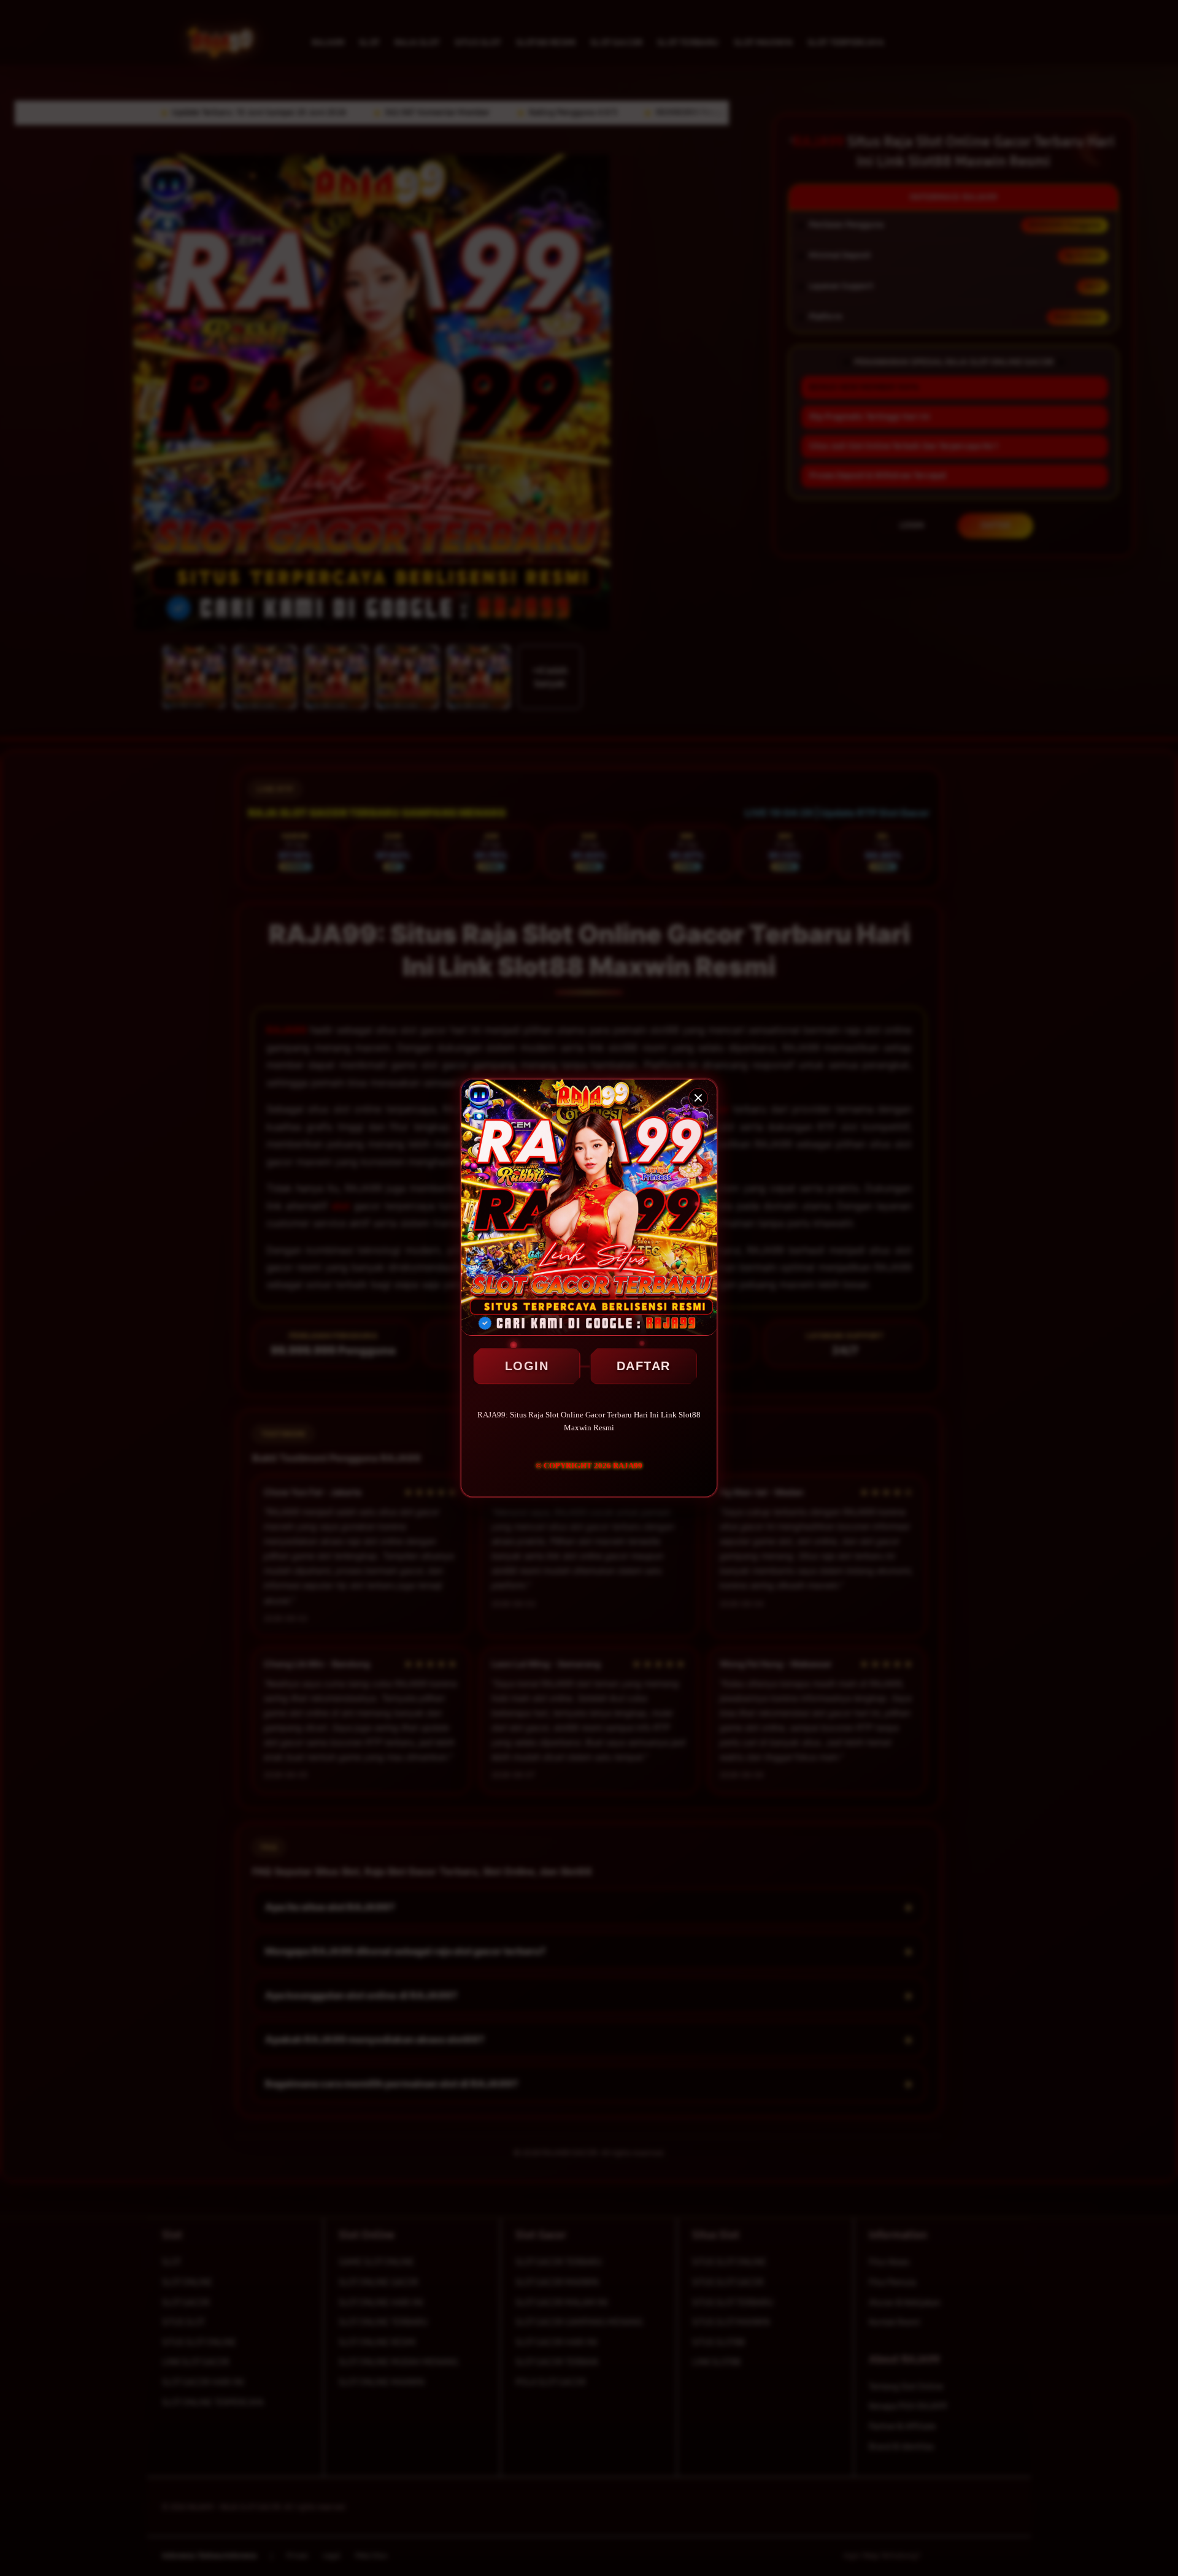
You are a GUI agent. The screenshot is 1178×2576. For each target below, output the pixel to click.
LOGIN (527, 1366)
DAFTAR (644, 1366)
